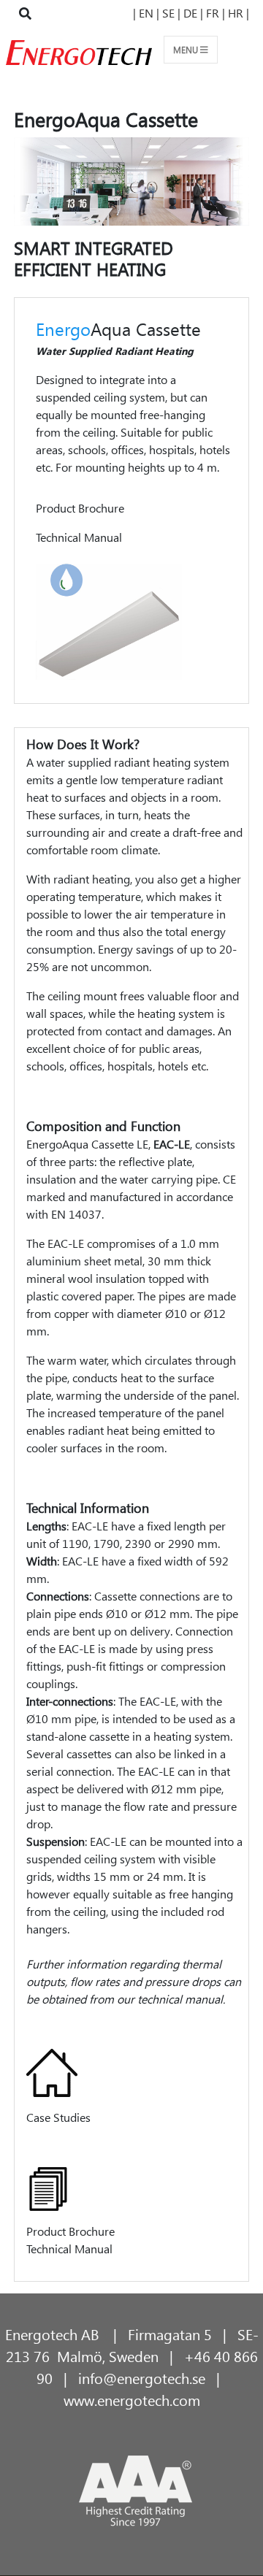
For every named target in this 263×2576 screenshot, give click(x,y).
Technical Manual (79, 537)
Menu (187, 49)
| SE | (168, 13)
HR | (239, 13)
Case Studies (58, 2117)
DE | (192, 13)
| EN (145, 13)
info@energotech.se (142, 2377)
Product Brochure (80, 508)
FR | (216, 13)
